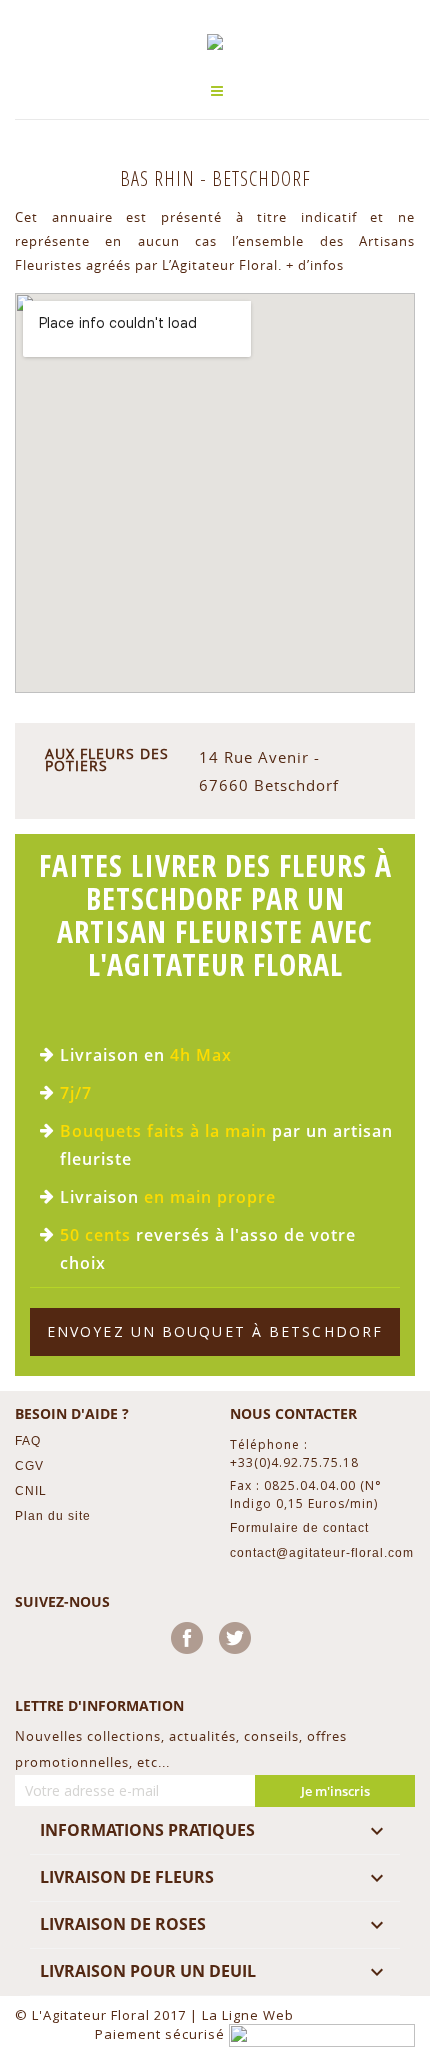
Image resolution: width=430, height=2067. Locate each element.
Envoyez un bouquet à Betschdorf (215, 1331)
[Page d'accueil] (215, 42)
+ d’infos (315, 265)
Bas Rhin (160, 178)
